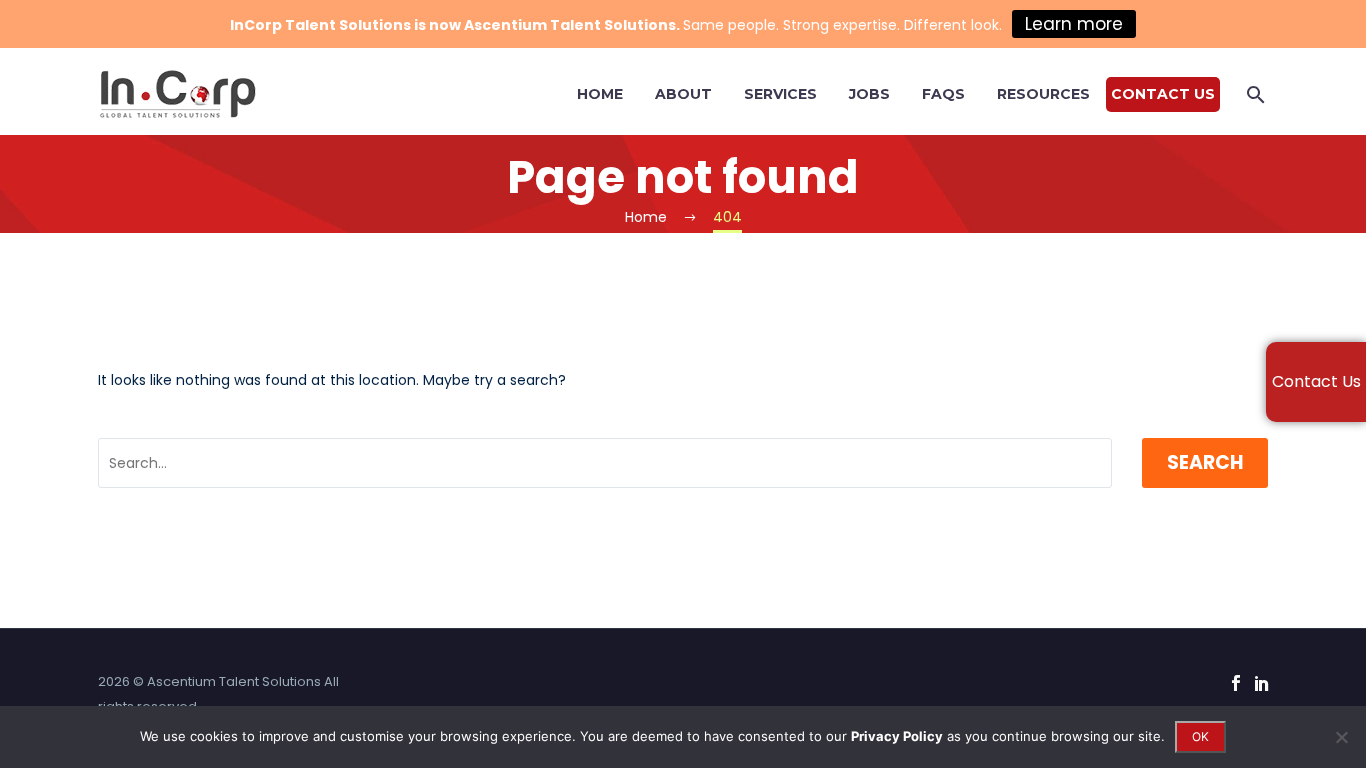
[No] (1341, 737)
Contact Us (1163, 94)
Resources (1043, 94)
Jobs (869, 94)
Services (780, 94)
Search (1205, 462)
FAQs (943, 94)
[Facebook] (1236, 683)
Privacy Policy (897, 736)
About (683, 94)
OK (1200, 736)
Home (600, 94)
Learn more (1074, 24)
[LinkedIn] (1262, 683)
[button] (1256, 94)
